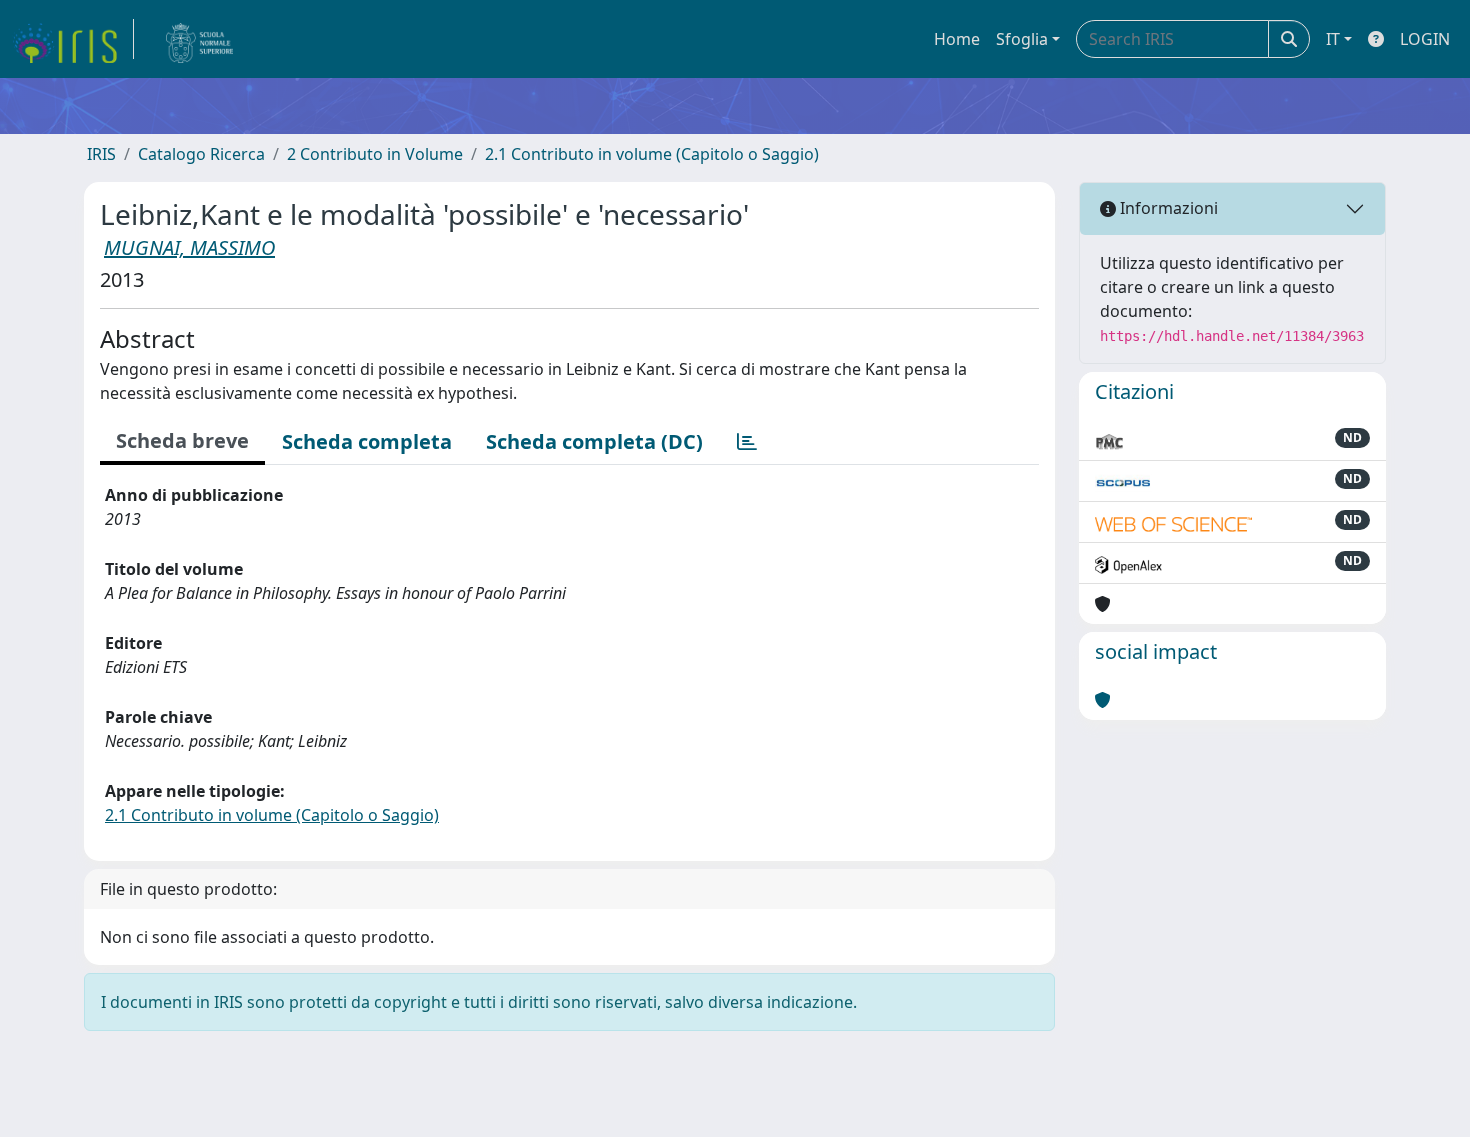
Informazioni (1167, 208)
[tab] (747, 442)
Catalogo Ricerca (201, 154)
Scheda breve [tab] (182, 440)
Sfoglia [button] (1022, 39)
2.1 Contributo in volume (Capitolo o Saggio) (652, 154)
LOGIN (1425, 39)
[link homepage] (73, 39)
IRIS (101, 154)
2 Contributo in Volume (375, 154)
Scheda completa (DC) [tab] (594, 441)
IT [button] (1333, 39)
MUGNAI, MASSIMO (189, 247)
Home (957, 39)
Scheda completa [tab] (367, 441)
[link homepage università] (200, 39)
